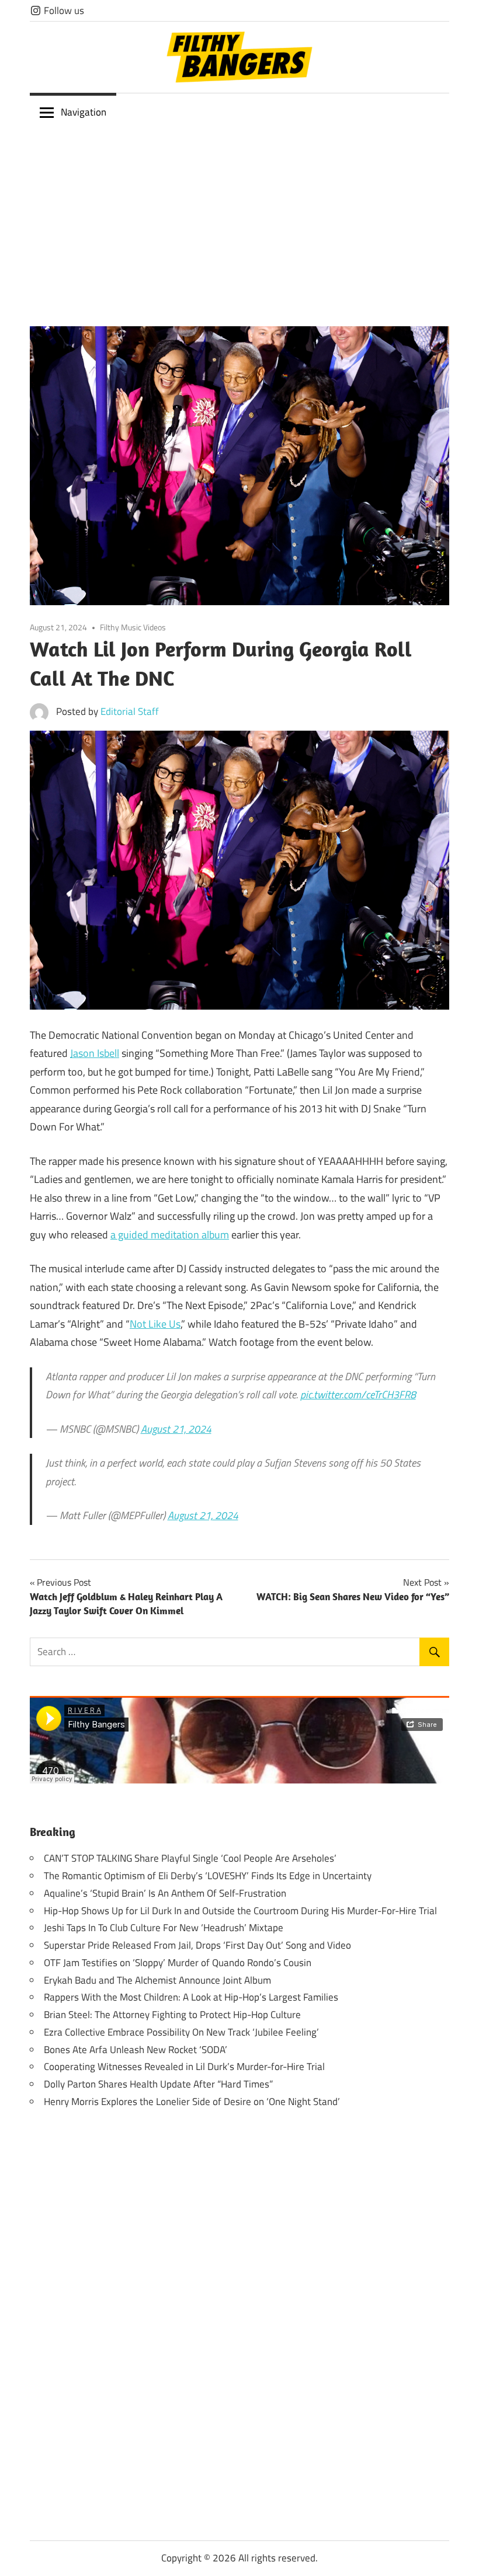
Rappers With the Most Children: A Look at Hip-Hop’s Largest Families (191, 1997)
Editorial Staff (130, 711)
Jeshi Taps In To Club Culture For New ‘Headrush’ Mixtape (164, 1928)
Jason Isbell (95, 1053)
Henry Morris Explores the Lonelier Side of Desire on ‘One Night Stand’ (192, 2102)
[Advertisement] (239, 219)
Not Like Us (155, 1324)
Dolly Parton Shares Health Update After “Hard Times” (158, 2084)
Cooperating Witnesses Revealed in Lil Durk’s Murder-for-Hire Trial (184, 2067)
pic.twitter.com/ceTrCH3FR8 (358, 1395)
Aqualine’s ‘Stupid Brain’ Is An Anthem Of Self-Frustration (165, 1893)
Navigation (84, 112)
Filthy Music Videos (133, 627)
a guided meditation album (170, 1235)
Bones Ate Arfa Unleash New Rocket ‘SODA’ (136, 2050)
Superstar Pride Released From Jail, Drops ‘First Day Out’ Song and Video (197, 1945)
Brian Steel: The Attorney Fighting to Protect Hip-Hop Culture (172, 2015)
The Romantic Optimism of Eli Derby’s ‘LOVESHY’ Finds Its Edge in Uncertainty (208, 1876)
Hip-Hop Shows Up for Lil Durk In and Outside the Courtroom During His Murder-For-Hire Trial (240, 1911)
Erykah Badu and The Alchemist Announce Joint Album (157, 1980)
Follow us (63, 11)
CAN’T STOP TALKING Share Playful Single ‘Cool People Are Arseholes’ (190, 1858)
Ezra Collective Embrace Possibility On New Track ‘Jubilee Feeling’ (181, 2032)
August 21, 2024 (176, 1429)
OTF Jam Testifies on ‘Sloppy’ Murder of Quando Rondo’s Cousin (178, 1963)
